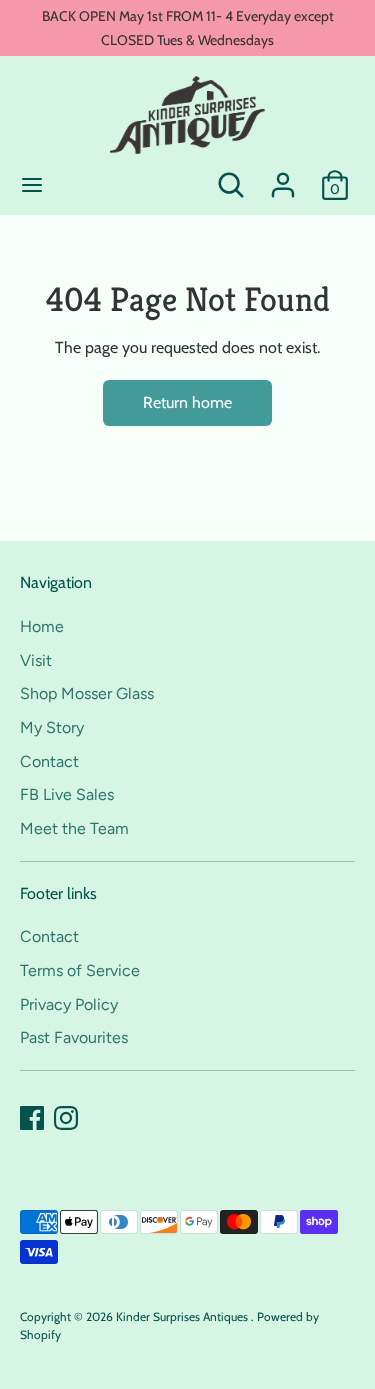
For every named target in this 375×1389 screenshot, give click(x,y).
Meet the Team (74, 828)
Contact (49, 761)
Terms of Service (80, 970)
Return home (187, 402)
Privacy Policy (69, 1004)
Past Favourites (74, 1037)
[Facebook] (32, 1118)
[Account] (283, 176)
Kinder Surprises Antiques (183, 1316)
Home (42, 626)
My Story (52, 727)
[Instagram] (66, 1118)
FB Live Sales (67, 794)
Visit (36, 660)
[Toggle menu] (32, 184)
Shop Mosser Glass (87, 693)
